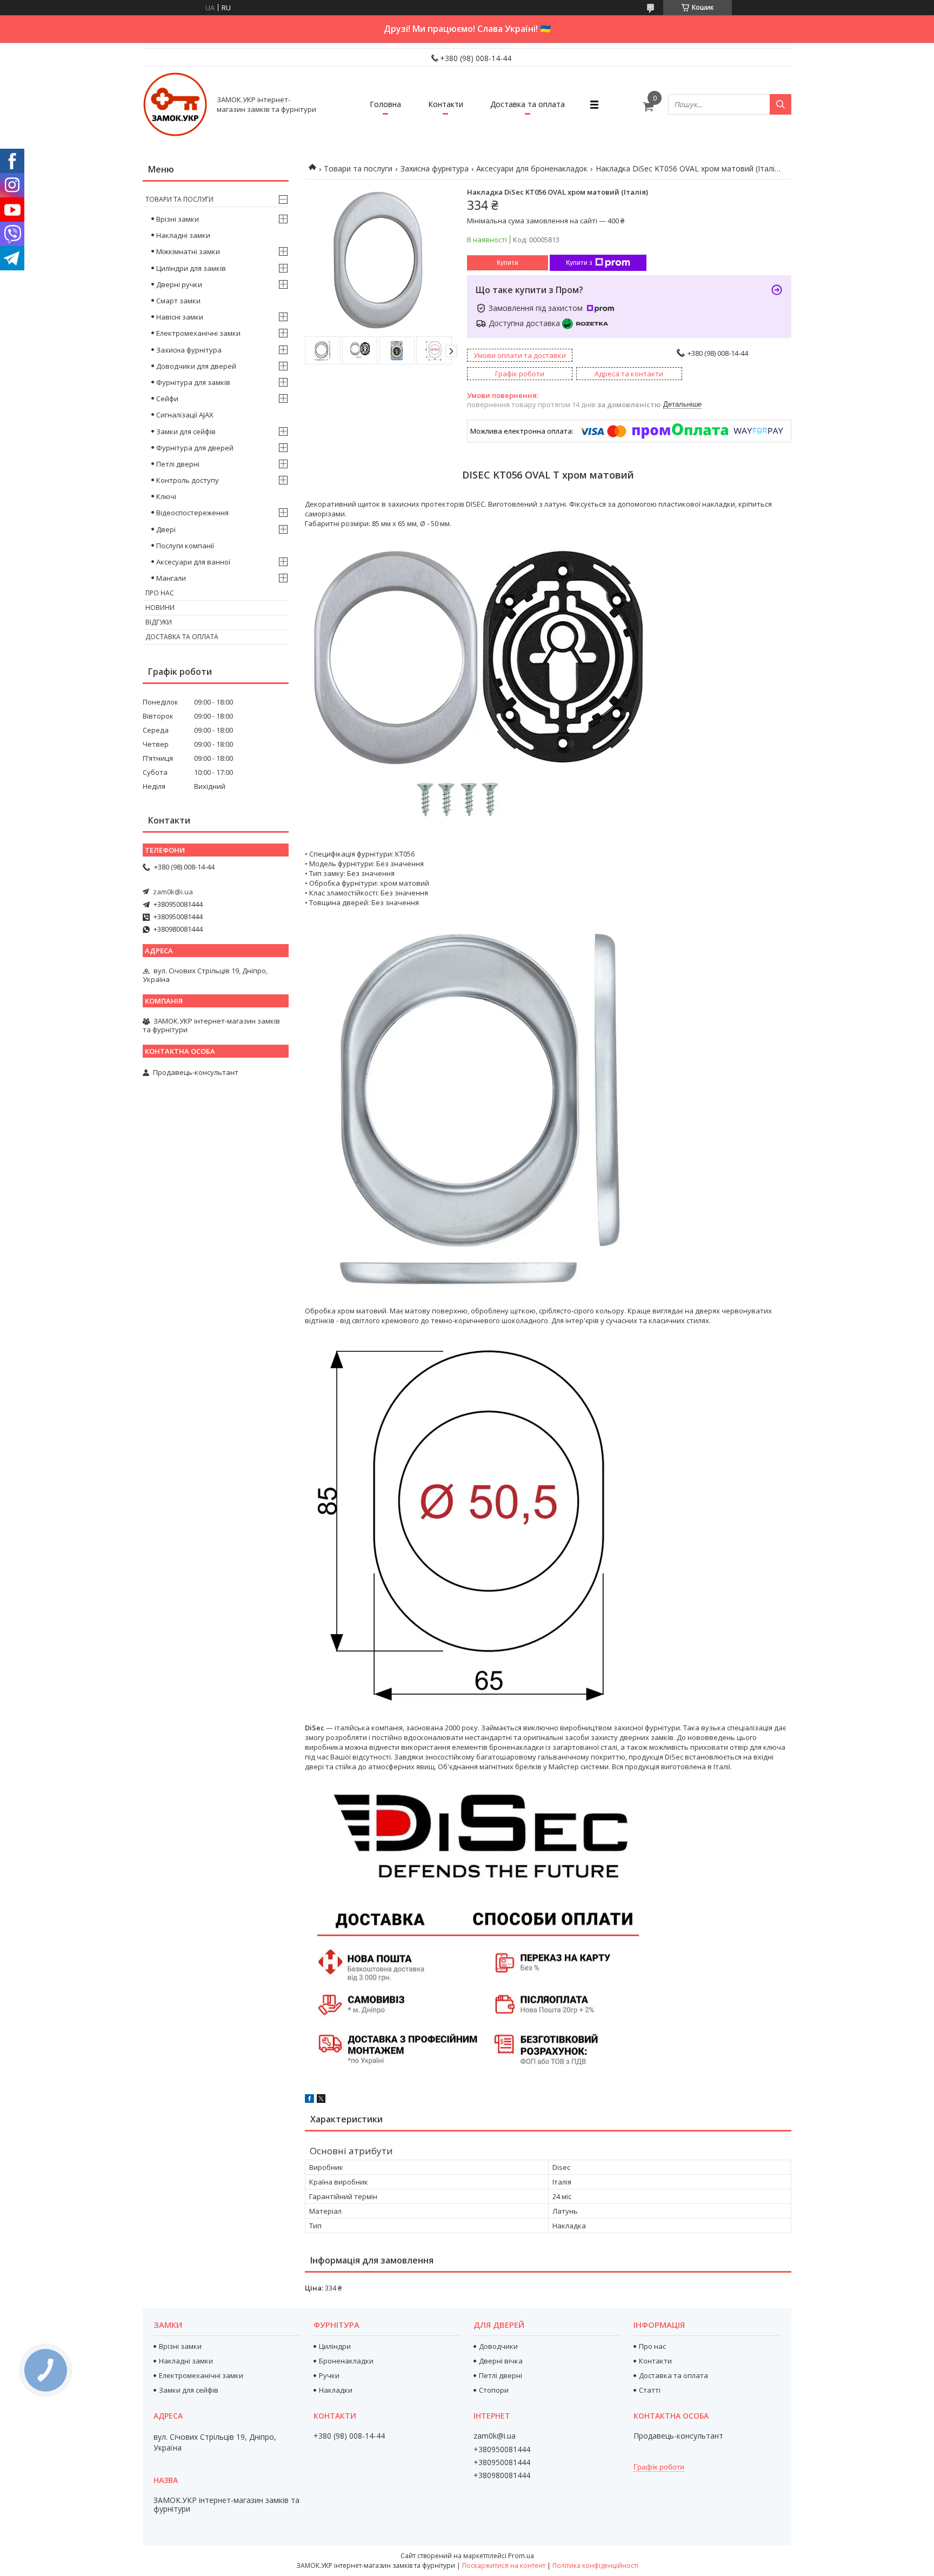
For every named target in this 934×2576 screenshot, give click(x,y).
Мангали (171, 578)
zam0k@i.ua (173, 892)
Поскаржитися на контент (504, 2565)
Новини (160, 608)
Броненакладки (346, 2361)
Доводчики (498, 2346)
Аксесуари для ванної (193, 562)
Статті (650, 2390)
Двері (166, 529)
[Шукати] (780, 104)
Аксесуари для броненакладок (532, 168)
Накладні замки (183, 235)
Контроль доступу (188, 480)
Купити (508, 263)
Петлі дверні (178, 464)
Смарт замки (178, 301)
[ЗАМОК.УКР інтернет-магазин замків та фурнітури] (175, 104)
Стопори (494, 2390)
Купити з (579, 263)
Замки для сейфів (186, 431)
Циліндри (335, 2346)
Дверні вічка (501, 2361)
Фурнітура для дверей (195, 448)
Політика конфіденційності (595, 2565)
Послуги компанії (185, 546)
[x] (321, 2100)
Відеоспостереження (192, 513)
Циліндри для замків (191, 268)
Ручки (329, 2375)
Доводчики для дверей (196, 366)
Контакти (446, 104)
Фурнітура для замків (193, 382)
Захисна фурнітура (435, 168)
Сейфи (167, 399)
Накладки (336, 2390)
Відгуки (159, 622)
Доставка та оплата (528, 104)
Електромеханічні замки (198, 333)
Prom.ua (521, 2556)
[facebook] (309, 2100)
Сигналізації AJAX (185, 415)
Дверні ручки (179, 284)
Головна (385, 104)
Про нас (160, 593)
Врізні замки (178, 219)
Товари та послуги (358, 168)
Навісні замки (180, 317)
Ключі (166, 496)
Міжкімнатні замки (188, 251)
